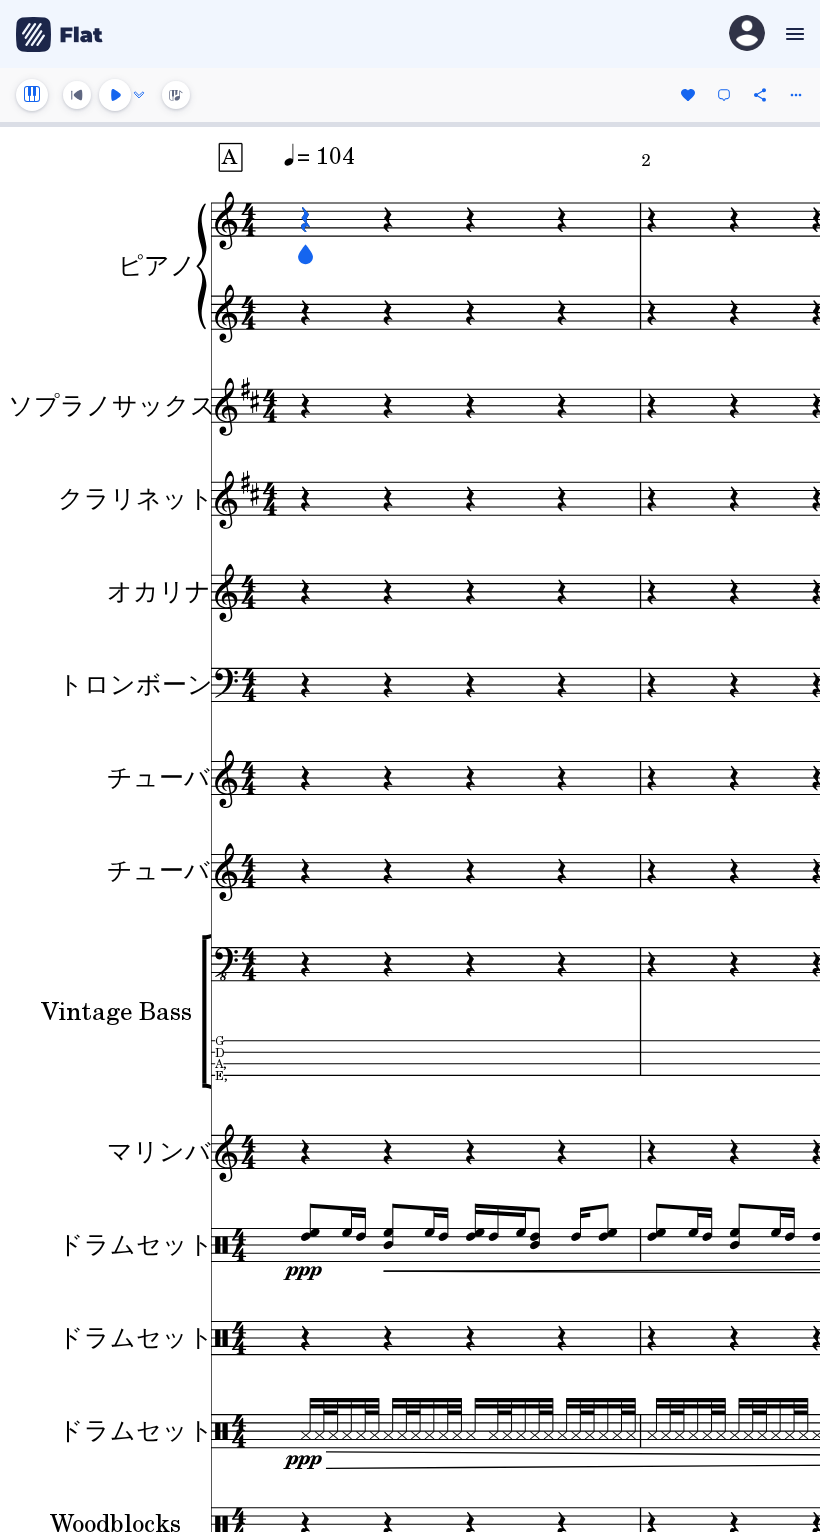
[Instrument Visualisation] (176, 95)
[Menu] (792, 34)
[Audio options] (139, 95)
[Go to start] (77, 95)
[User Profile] (747, 34)
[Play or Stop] (115, 95)
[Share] (760, 95)
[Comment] (724, 95)
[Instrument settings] (32, 95)
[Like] (688, 95)
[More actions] (796, 95)
